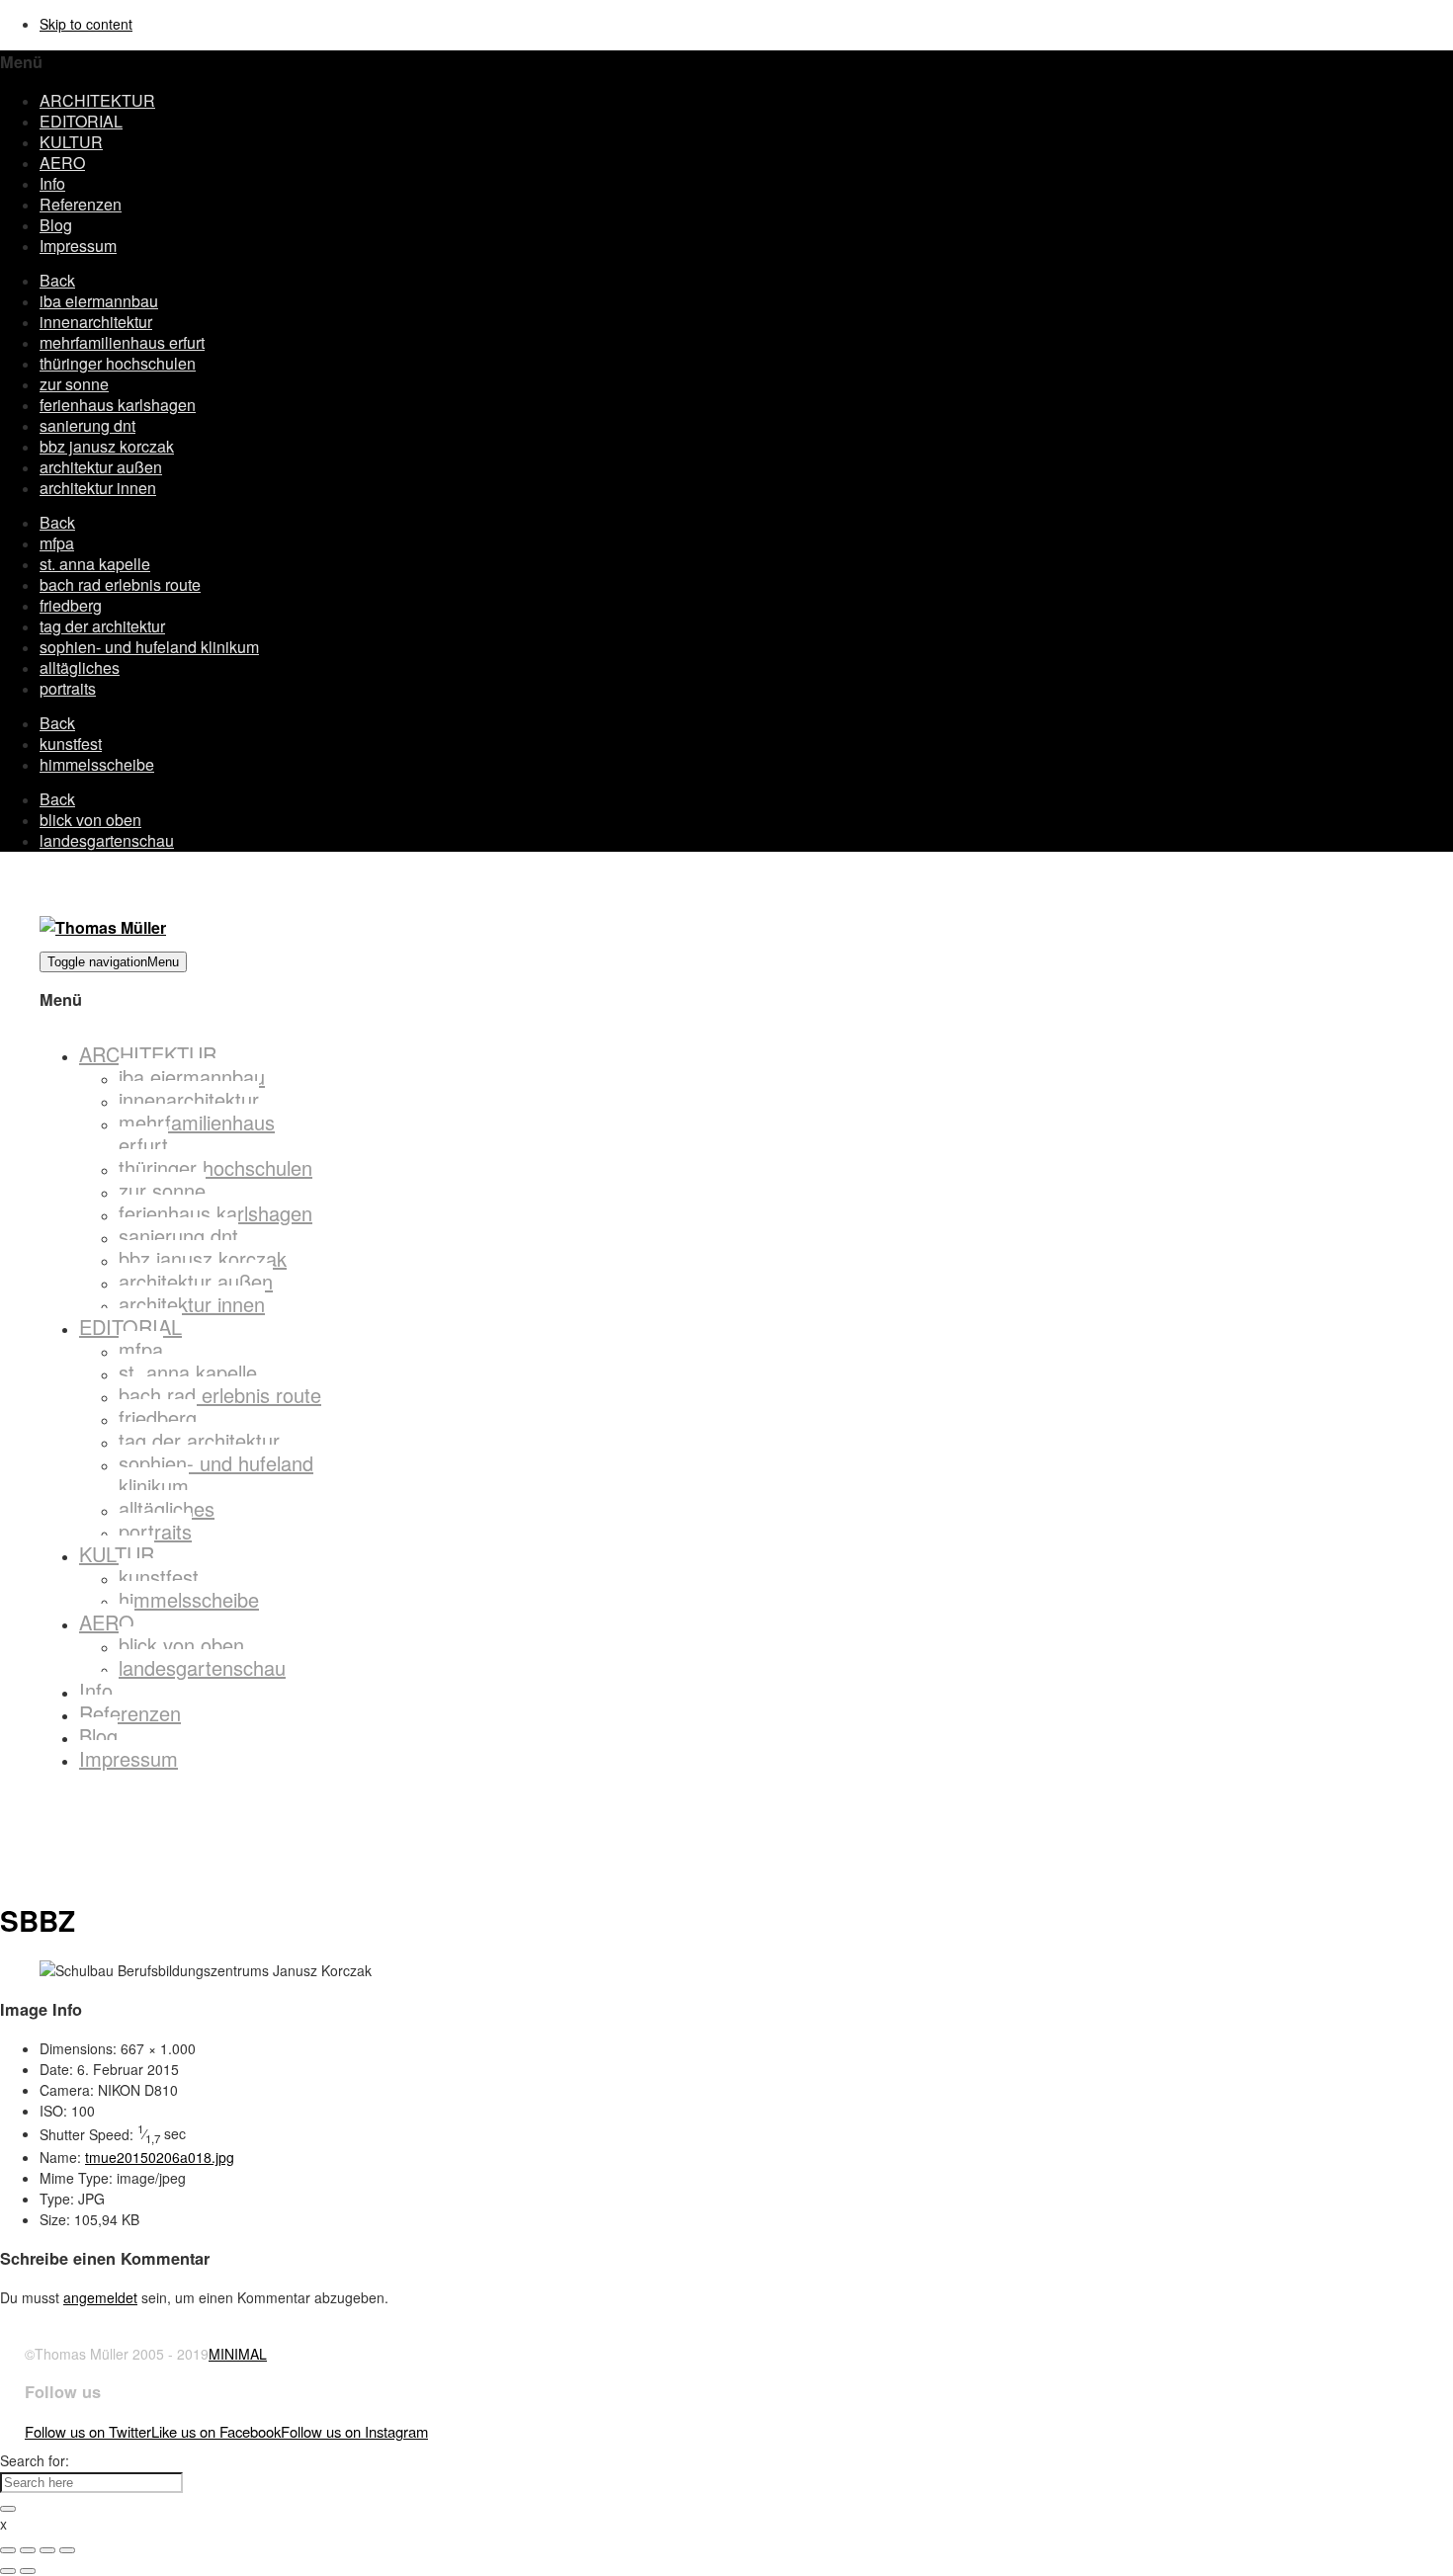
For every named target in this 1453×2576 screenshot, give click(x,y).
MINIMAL (238, 2354)
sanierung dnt (87, 425)
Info (52, 183)
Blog (56, 225)
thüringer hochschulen (118, 363)
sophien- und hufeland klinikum (149, 647)
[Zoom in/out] (67, 2550)
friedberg (71, 605)
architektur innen (98, 488)
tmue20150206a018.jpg (160, 2157)
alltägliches (80, 667)
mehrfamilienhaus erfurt (122, 342)
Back (57, 280)
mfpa (57, 543)
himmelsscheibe (97, 764)
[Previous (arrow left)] (8, 2571)
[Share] (28, 2550)
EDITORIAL (81, 121)
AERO (62, 163)
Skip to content (86, 24)
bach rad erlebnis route (120, 584)
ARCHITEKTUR (97, 100)
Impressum (78, 246)
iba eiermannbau (99, 301)
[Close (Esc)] (8, 2550)
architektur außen (101, 467)
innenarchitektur (96, 322)
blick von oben (90, 820)
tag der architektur (102, 626)
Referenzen (81, 204)
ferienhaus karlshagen (118, 405)
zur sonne (74, 384)
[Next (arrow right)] (28, 2571)
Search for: (35, 2460)
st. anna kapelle (95, 564)
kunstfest (71, 744)
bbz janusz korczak (107, 446)
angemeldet (100, 2297)
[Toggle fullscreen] (47, 2550)
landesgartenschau (107, 840)
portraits (68, 688)
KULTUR (71, 142)
